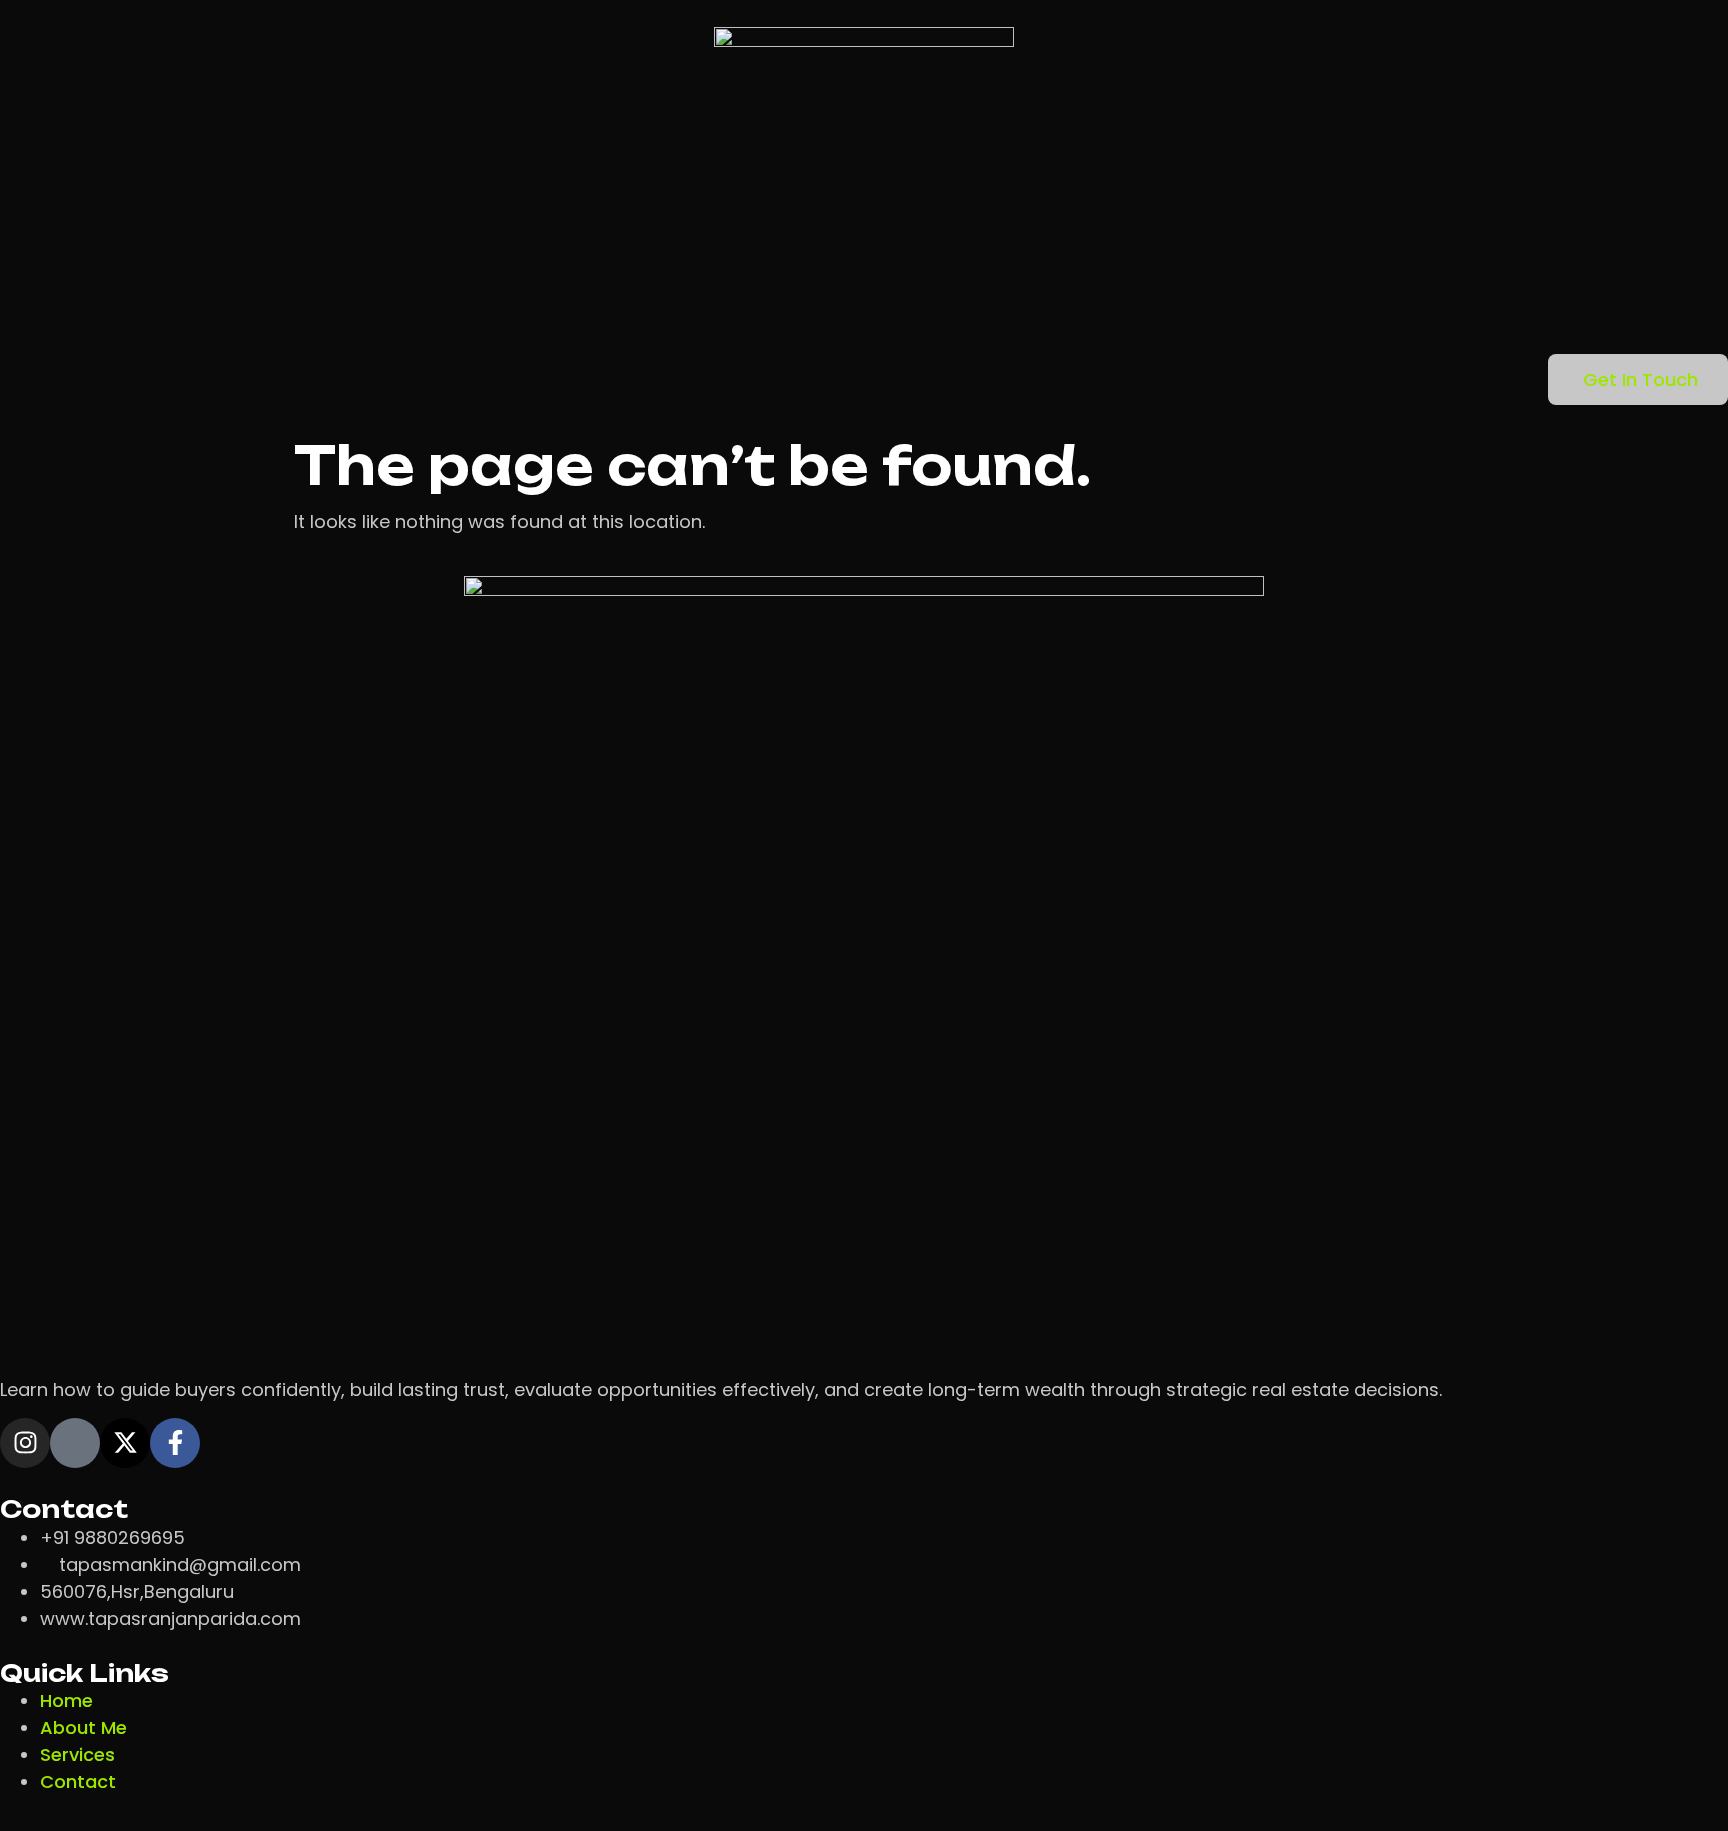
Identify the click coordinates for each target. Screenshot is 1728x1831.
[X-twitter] (125, 1443)
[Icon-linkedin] (75, 1443)
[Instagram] (25, 1443)
